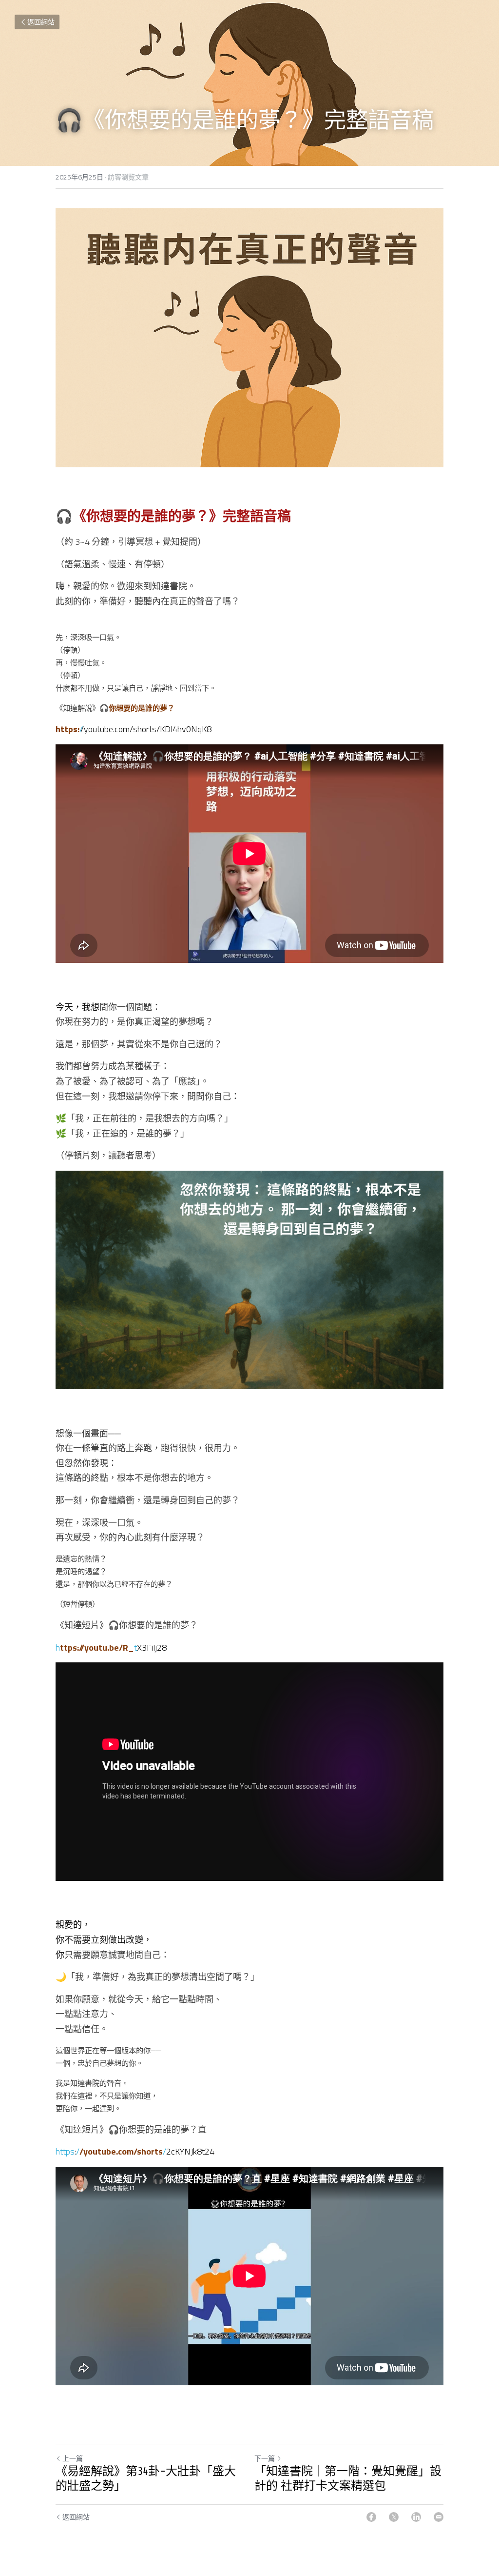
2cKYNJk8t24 (190, 2151)
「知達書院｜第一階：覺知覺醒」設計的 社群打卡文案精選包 (348, 2479)
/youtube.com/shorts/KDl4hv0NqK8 (146, 729)
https (65, 2151)
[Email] (439, 2517)
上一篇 (73, 2458)
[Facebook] (371, 2517)
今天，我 (73, 1007)
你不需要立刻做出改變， (104, 1940)
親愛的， (73, 1925)
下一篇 (265, 2458)
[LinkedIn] (416, 2517)
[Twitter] (394, 2517)
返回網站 (41, 22)
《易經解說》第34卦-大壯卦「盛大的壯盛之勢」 (146, 2479)
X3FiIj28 (152, 1647)
